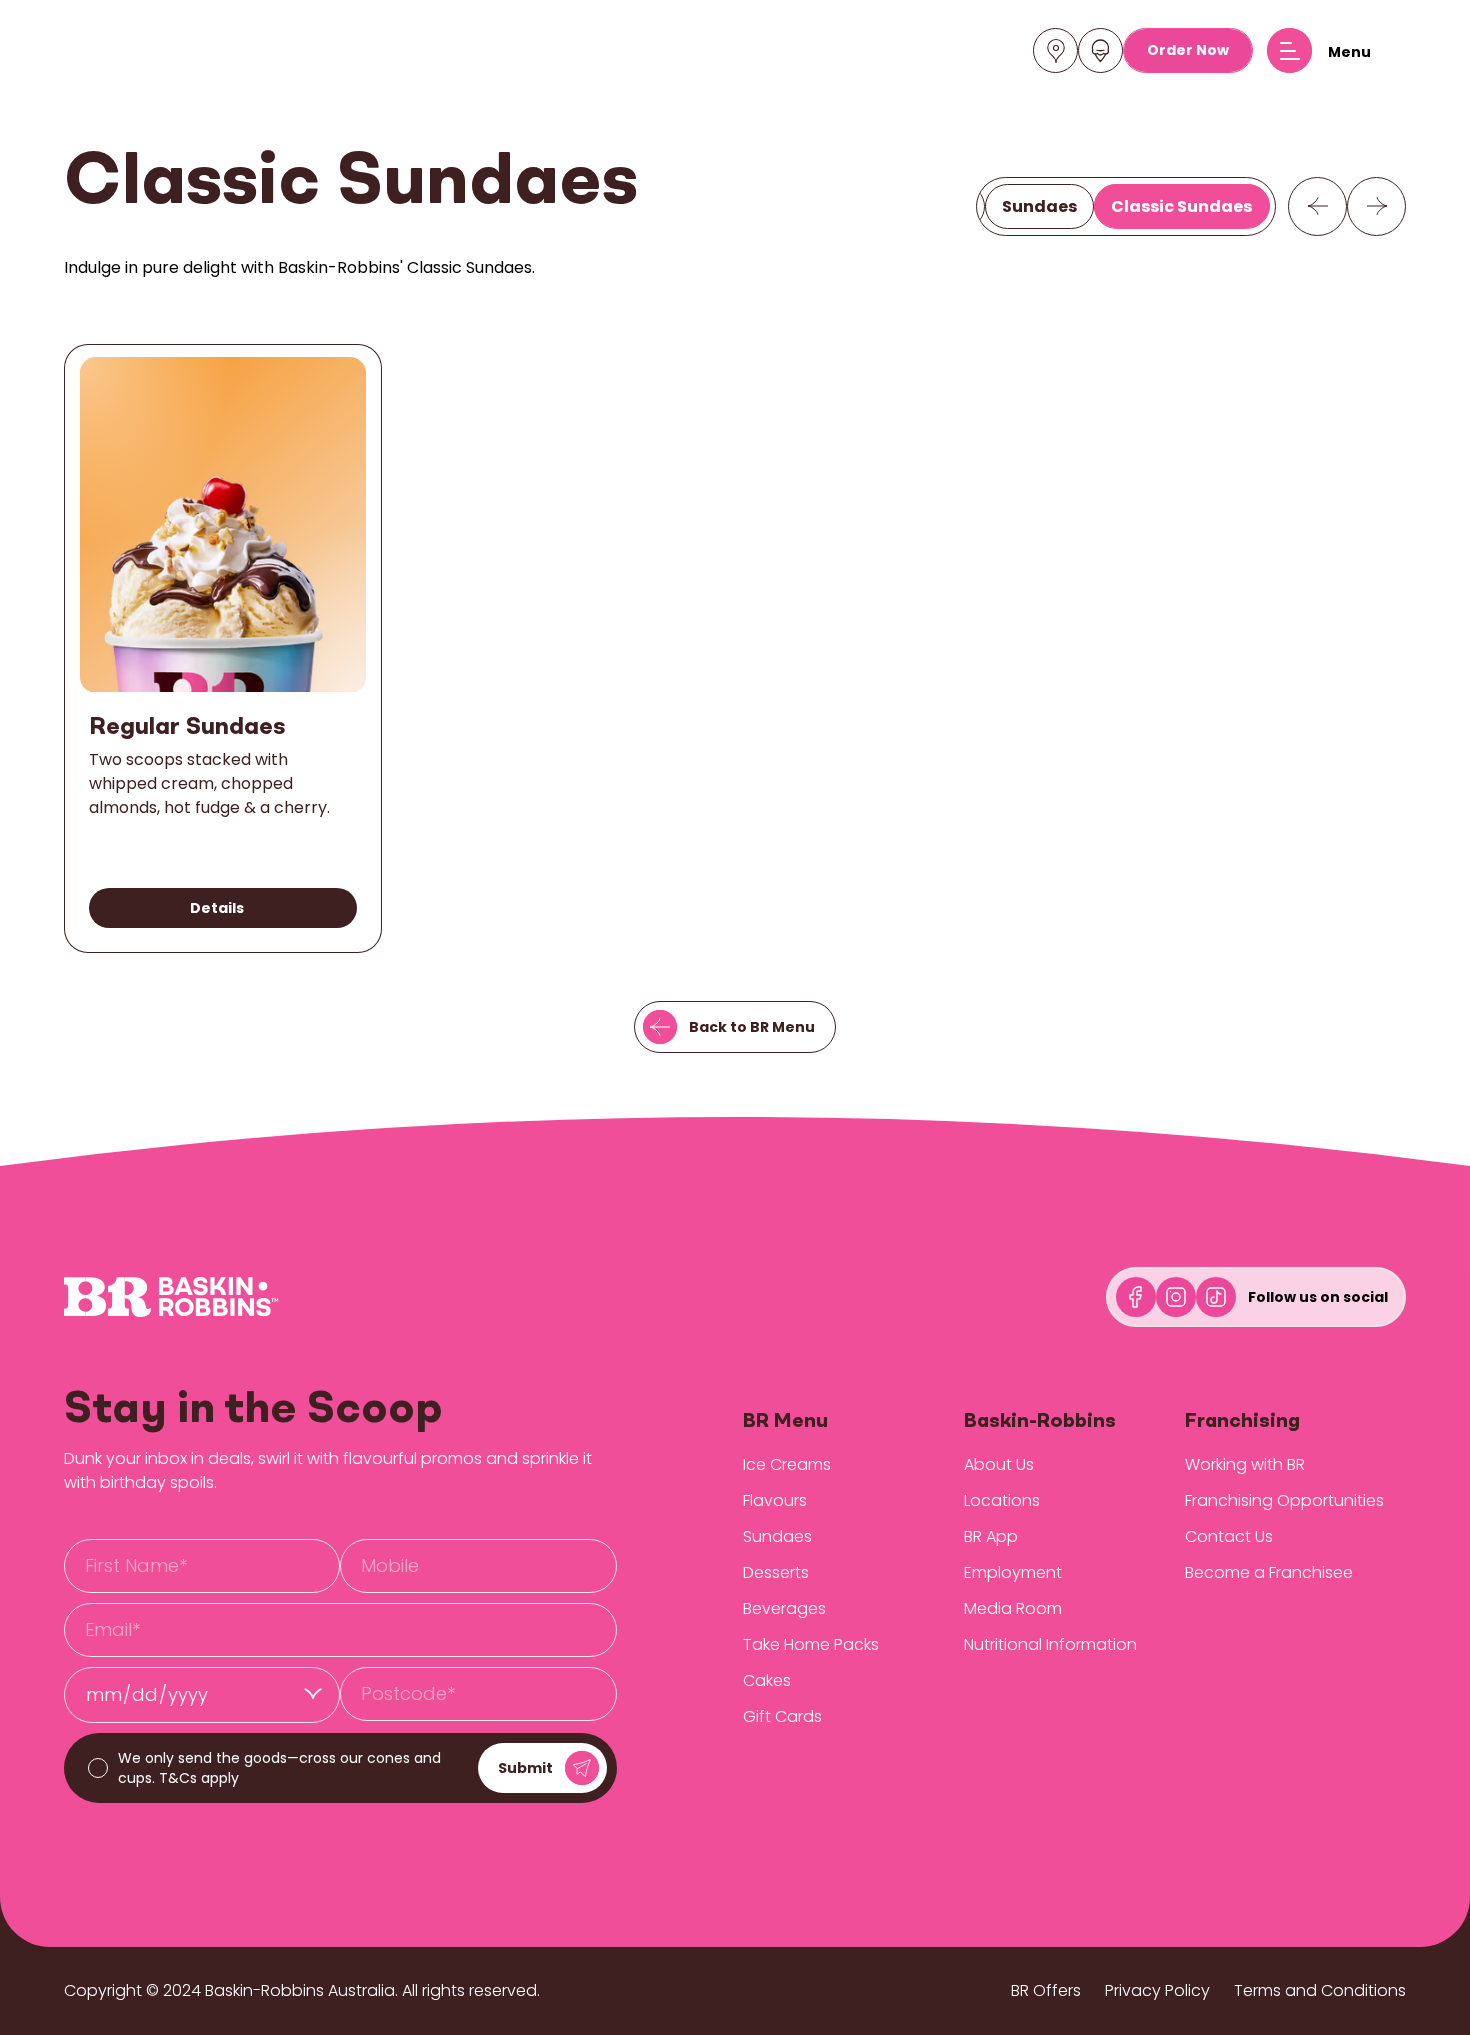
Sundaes (1039, 205)
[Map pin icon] (1056, 51)
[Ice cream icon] (1100, 51)
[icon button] (1317, 206)
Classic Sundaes (1181, 205)
